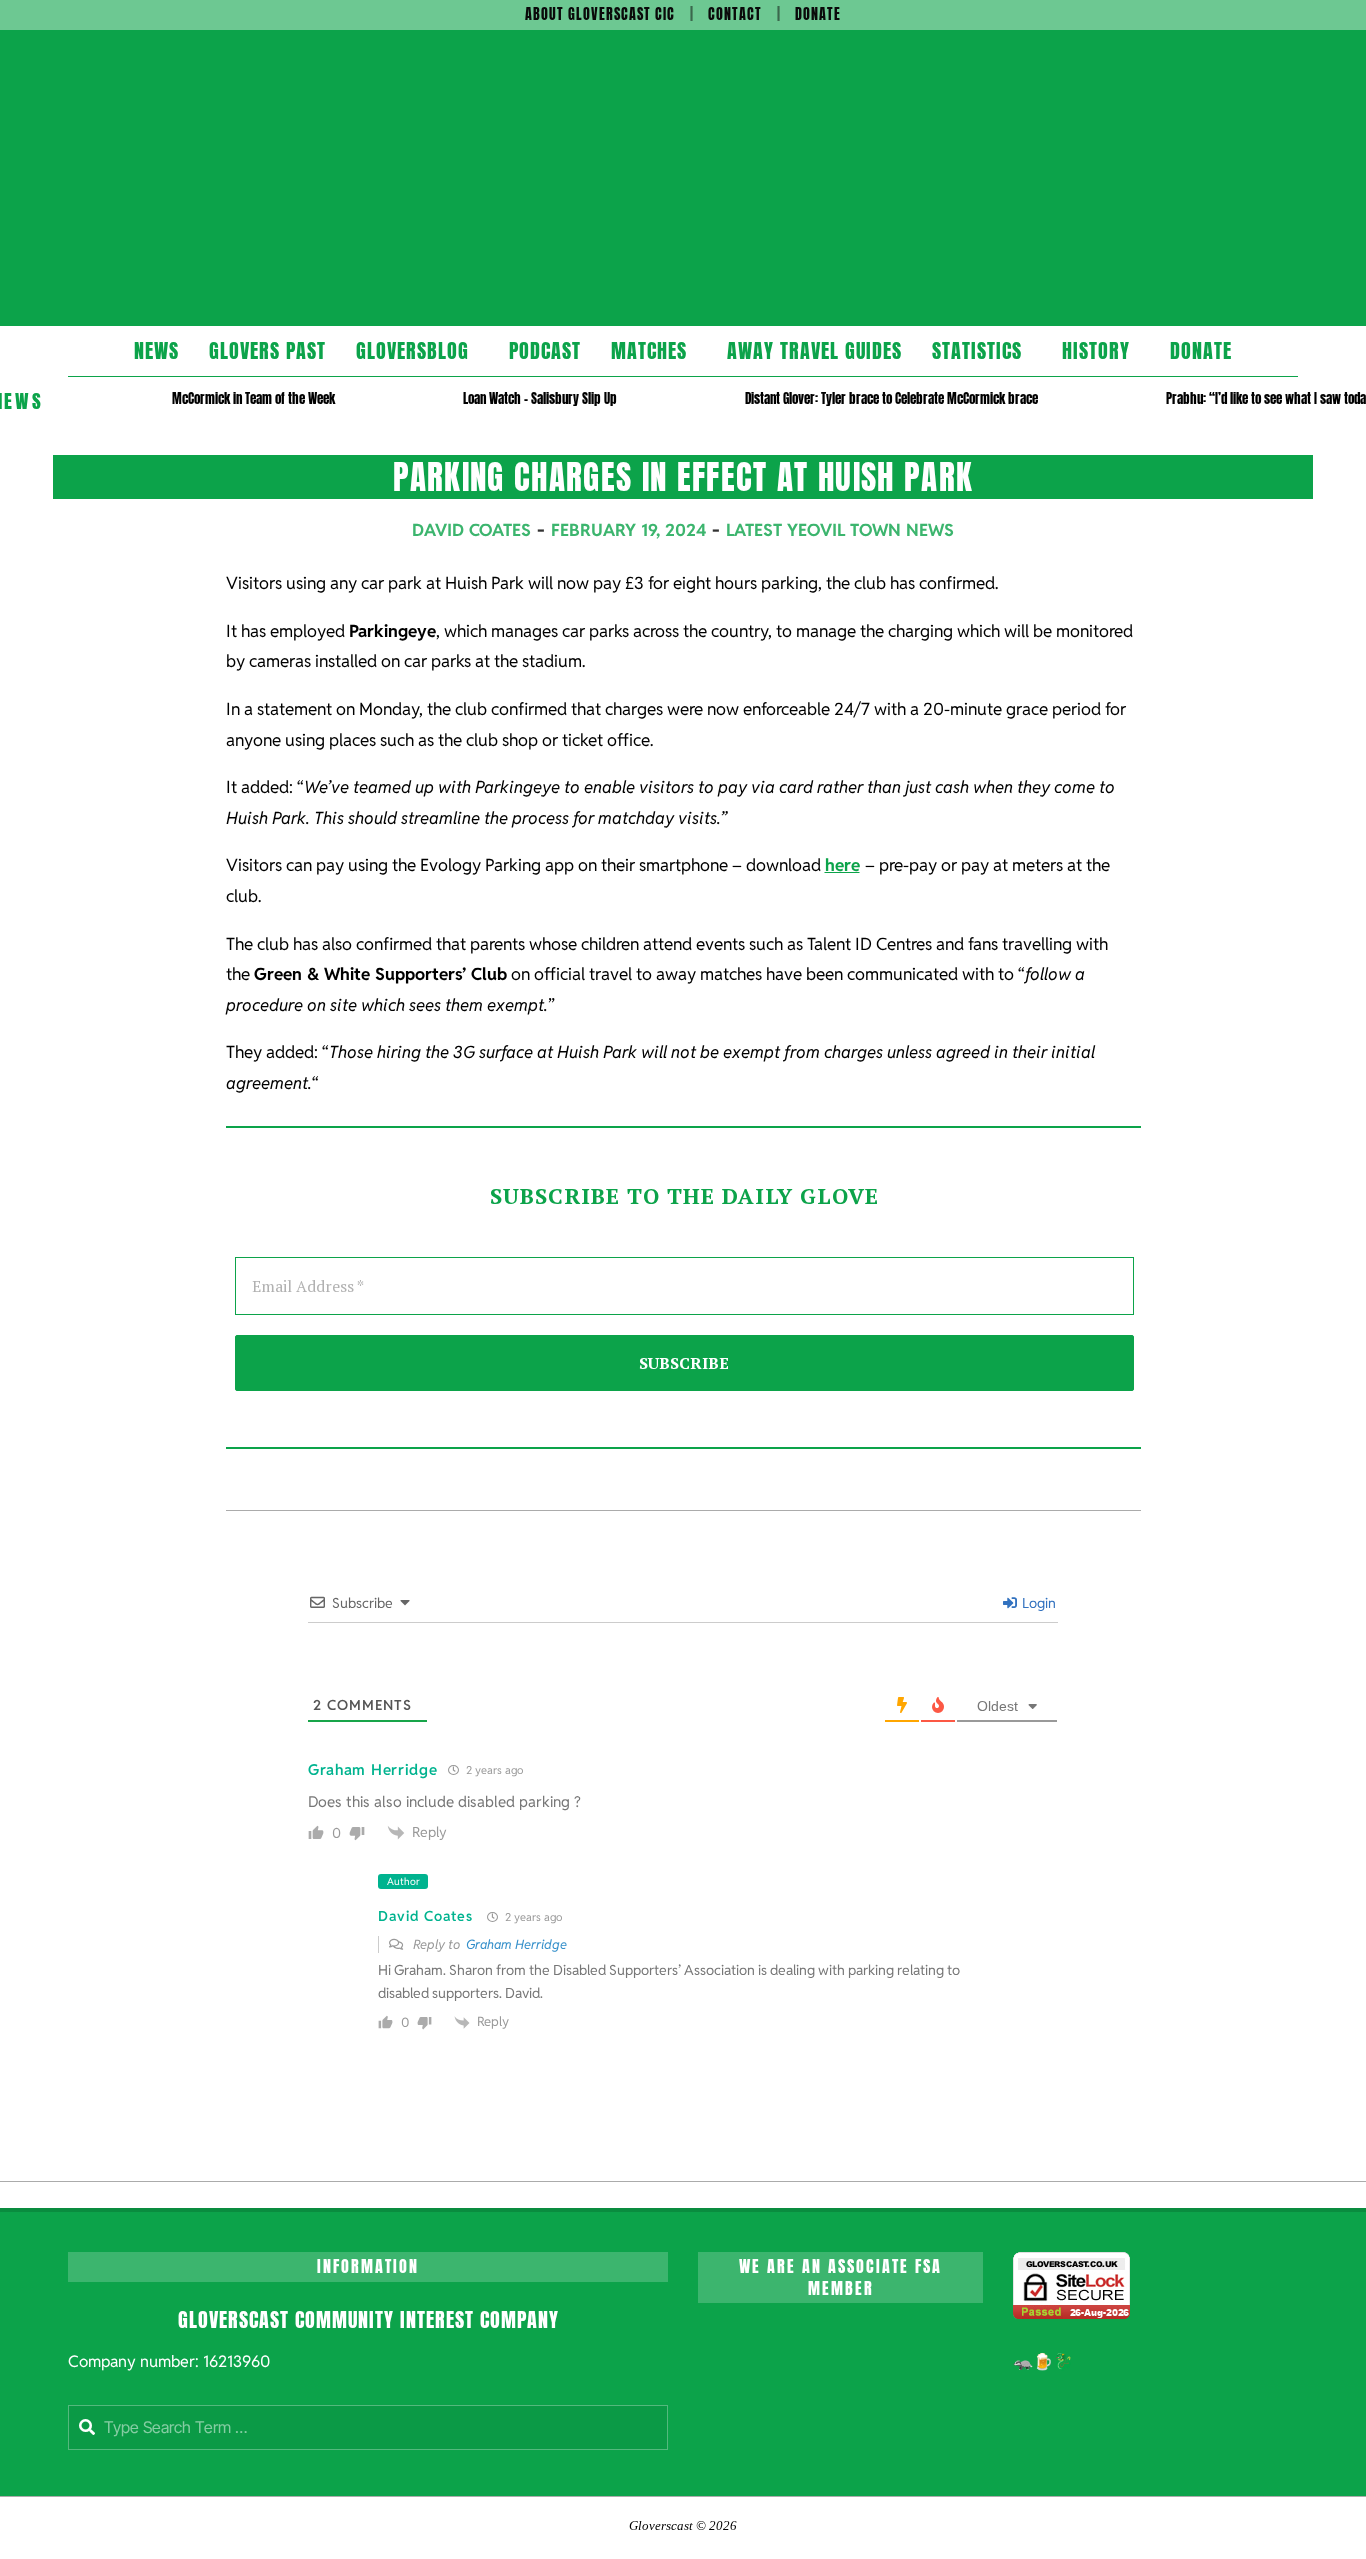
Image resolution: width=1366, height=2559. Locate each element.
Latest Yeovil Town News (840, 530)
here (842, 865)
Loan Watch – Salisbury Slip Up (540, 398)
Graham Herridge (516, 1944)
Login (1037, 1603)
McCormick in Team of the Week (253, 398)
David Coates (425, 1916)
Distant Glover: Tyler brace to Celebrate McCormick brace (891, 398)
